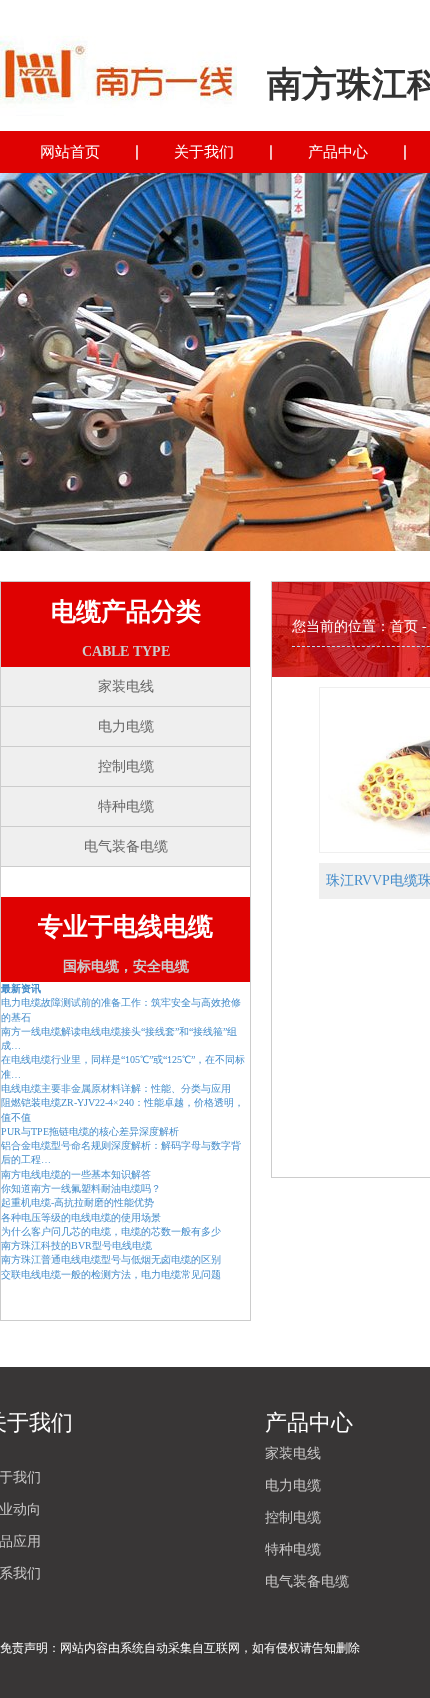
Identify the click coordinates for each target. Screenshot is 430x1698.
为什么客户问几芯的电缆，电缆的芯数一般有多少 (111, 1231)
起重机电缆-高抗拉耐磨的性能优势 (77, 1202)
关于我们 (204, 152)
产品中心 (338, 152)
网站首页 (70, 152)
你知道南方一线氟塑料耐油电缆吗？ (81, 1188)
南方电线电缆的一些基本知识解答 (76, 1174)
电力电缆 (126, 726)
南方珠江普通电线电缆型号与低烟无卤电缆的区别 (111, 1259)
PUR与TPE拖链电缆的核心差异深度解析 (90, 1131)
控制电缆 (126, 766)
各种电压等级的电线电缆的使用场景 (81, 1217)
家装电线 (126, 686)
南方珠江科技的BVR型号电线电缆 (76, 1245)
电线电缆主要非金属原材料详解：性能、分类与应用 (116, 1088)
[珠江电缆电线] (118, 68)
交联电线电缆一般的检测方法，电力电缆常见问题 (111, 1274)
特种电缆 (126, 806)
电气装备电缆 (126, 846)
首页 (404, 626)
